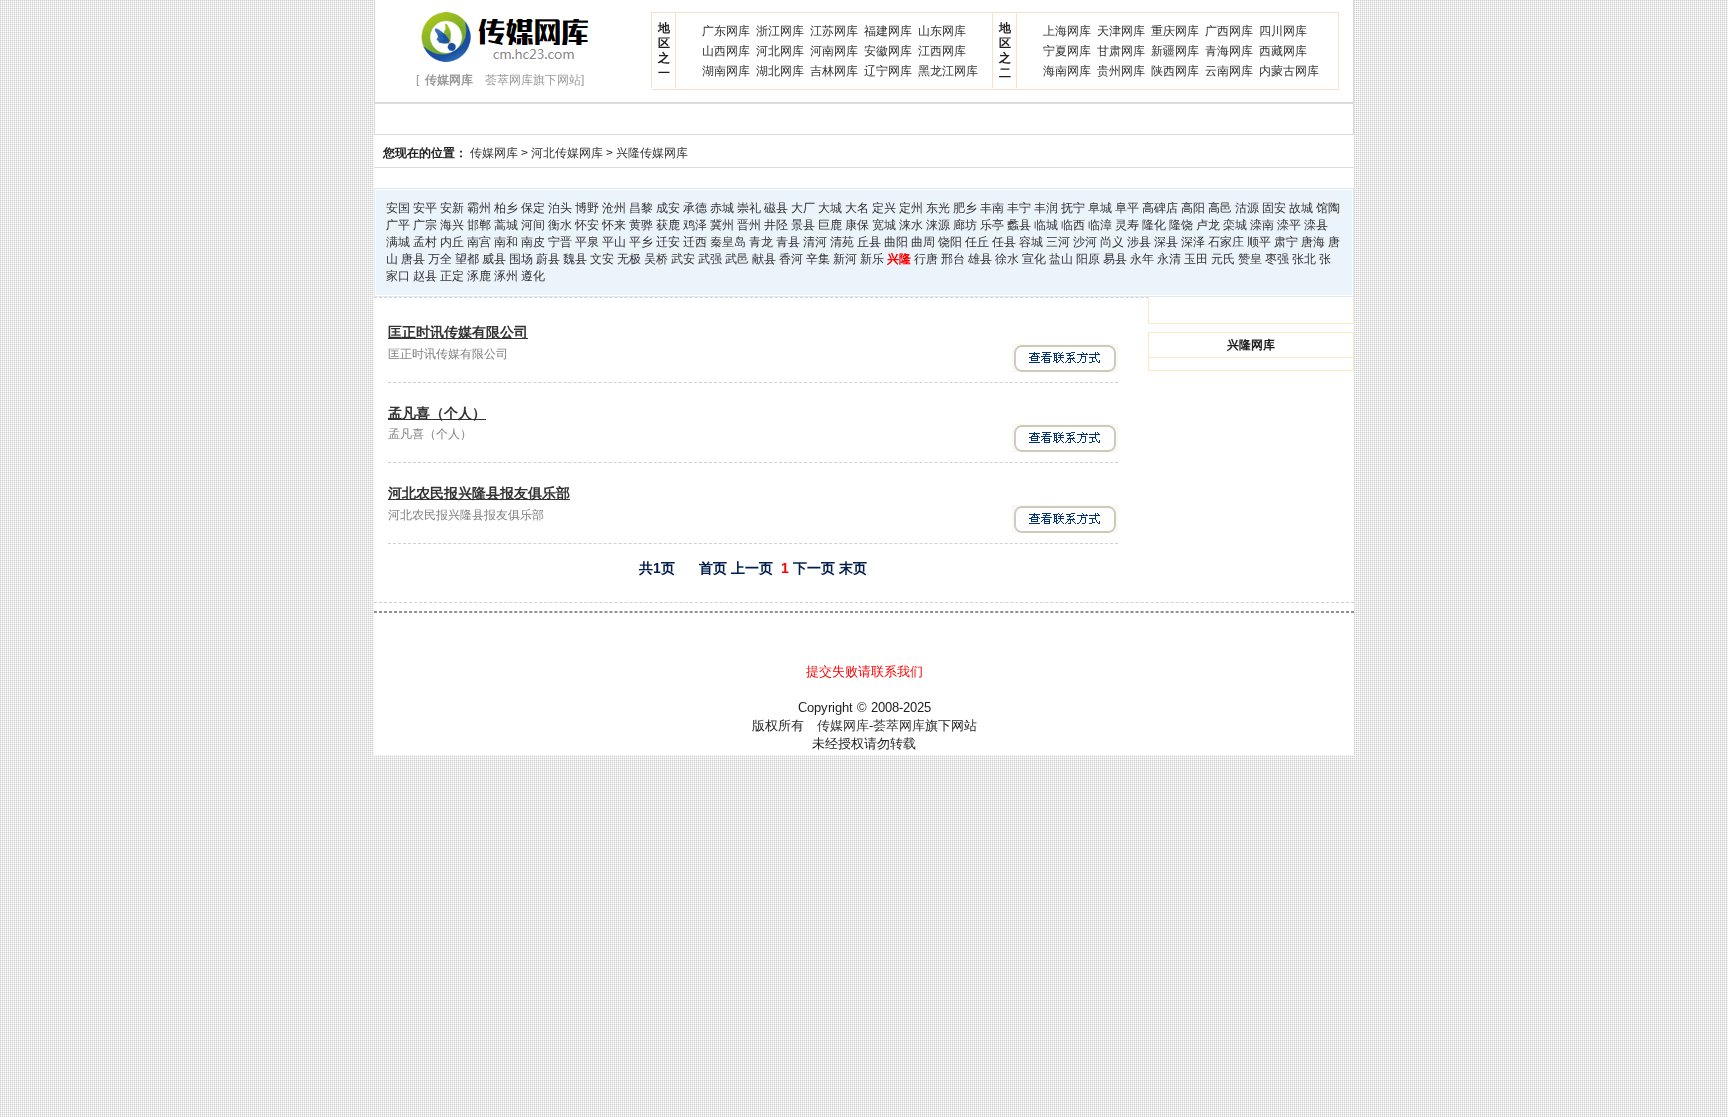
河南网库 (834, 51)
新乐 (872, 259)
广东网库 (726, 31)
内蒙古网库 (1289, 71)
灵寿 (1127, 225)
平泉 (587, 242)
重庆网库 (1175, 31)
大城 (830, 208)
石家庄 (1226, 242)
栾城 (1235, 225)
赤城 (722, 208)
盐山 (1061, 259)
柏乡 (506, 208)
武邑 (737, 259)
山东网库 (942, 31)
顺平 (1259, 242)
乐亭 (992, 225)
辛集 (818, 259)
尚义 (1112, 242)
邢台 (953, 259)
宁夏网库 (1067, 51)
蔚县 (548, 259)
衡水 (560, 225)
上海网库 (1067, 31)
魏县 (575, 259)
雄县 (980, 259)
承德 (695, 208)
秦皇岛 (728, 242)
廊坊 (965, 225)
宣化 (1034, 259)
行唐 (926, 259)
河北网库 (780, 51)
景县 (803, 225)
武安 (683, 259)
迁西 (695, 242)
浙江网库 (780, 31)
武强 (710, 259)
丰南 (992, 208)
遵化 (533, 276)
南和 (506, 242)
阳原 (1088, 259)
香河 (791, 259)
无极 (629, 259)
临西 (1073, 225)
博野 (587, 208)
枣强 (1277, 259)
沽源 (1247, 208)
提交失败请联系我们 (864, 671)
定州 (911, 208)
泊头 (560, 208)
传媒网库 (494, 153)
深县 (1166, 242)
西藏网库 (1283, 51)
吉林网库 (834, 71)
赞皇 (1250, 259)
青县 (788, 242)
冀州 (722, 225)
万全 (440, 259)
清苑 (842, 242)
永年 (1142, 259)
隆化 (1154, 225)
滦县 (1316, 225)
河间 (533, 225)
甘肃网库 (1121, 51)
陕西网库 (1175, 71)
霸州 (479, 208)
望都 (467, 259)
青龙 (761, 242)
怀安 (587, 225)
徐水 (1007, 259)
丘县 (869, 242)
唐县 (413, 259)
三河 (1058, 242)
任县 (1004, 242)
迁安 (668, 242)
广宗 (425, 225)
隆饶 (1181, 225)
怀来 (614, 225)
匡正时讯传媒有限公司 (458, 332)
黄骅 (641, 225)
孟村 (425, 242)
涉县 (1139, 242)
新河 (845, 259)
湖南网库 (726, 71)
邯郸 (479, 225)
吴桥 (656, 259)
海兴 (452, 225)
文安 (602, 259)
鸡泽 (695, 225)
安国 (398, 208)
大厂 (803, 208)
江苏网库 (834, 31)
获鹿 (668, 225)
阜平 (1127, 208)
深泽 (1193, 242)
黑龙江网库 (948, 71)
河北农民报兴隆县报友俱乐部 (479, 493)
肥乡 (965, 208)
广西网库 (1229, 31)
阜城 (1100, 208)
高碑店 (1160, 208)
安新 (452, 208)
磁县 (776, 208)
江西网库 (942, 51)
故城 (1301, 208)
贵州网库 (1121, 71)
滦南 (1262, 225)
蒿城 (506, 225)
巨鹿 (830, 225)
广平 (398, 225)
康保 (857, 225)
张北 (1304, 259)
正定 (452, 276)
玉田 (1196, 259)
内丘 (452, 242)
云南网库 (1229, 71)
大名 (857, 208)
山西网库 (726, 51)
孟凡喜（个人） (437, 413)
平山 (614, 242)
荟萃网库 (899, 725)
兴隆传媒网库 (652, 153)
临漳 (1100, 225)
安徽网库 (888, 51)
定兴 (884, 208)
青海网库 (1229, 51)
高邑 (1220, 208)
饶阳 (950, 242)
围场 (521, 259)
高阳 (1193, 208)
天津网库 (1121, 31)
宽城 (884, 225)
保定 (533, 208)
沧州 (614, 208)
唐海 (1313, 242)
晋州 (749, 225)
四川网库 (1283, 31)
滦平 (1289, 225)
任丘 (977, 242)
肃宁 (1286, 242)
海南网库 (1067, 71)
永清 (1169, 259)
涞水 (911, 225)
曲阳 (896, 242)
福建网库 (888, 31)
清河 (815, 242)
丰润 (1046, 208)
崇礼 (749, 208)
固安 (1274, 208)
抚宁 (1073, 208)
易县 (1115, 259)
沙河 (1085, 242)
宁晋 (560, 242)
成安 (668, 208)
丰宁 (1019, 208)
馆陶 (1328, 208)
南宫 (479, 242)
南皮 (533, 242)
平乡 (641, 242)
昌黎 (641, 208)
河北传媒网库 (567, 153)
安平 (425, 208)
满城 (398, 242)
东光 (938, 208)
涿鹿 (479, 276)
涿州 (506, 276)
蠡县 (1019, 225)
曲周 (923, 242)
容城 (1031, 242)
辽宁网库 (888, 71)
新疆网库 (1175, 51)
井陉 (776, 225)
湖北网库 (780, 71)
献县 (764, 259)
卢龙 (1208, 225)
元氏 (1223, 259)
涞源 (938, 225)
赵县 (425, 276)
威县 (494, 259)
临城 (1046, 225)
